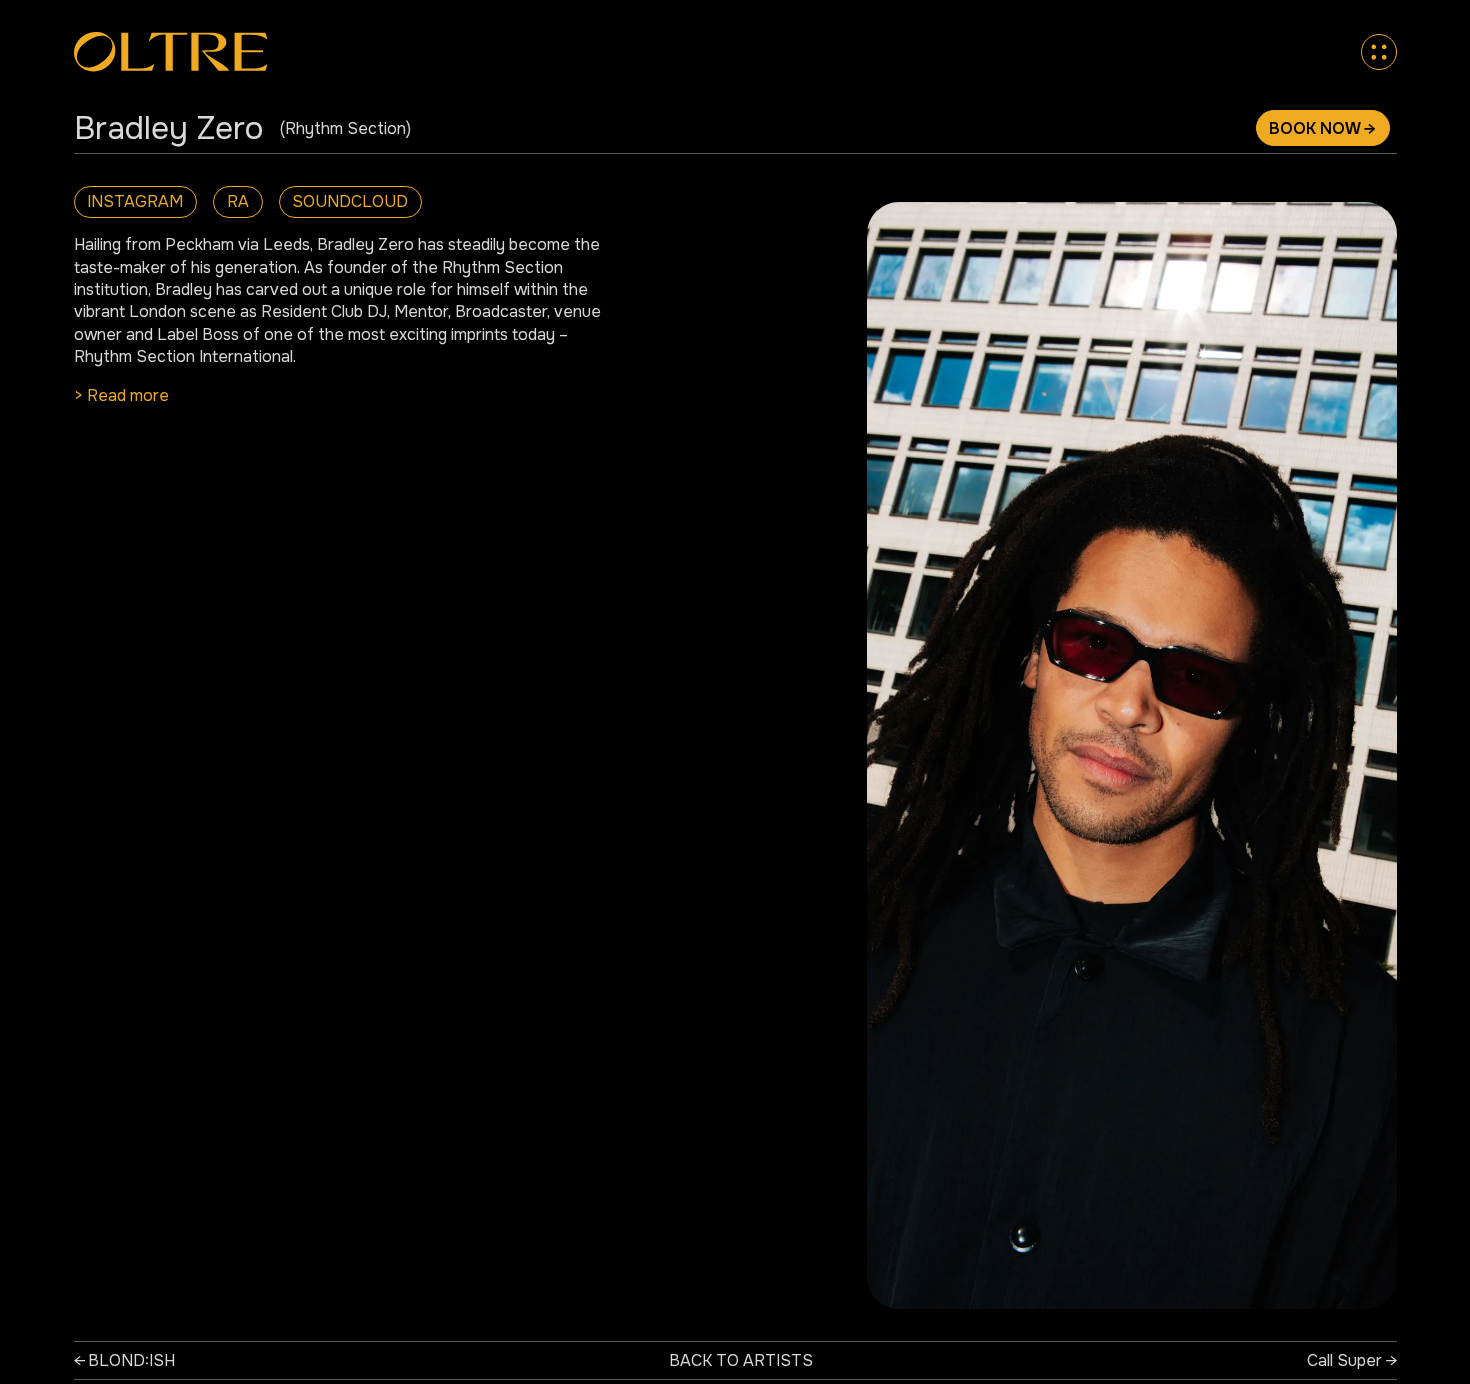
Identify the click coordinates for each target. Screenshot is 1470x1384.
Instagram (135, 201)
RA (238, 201)
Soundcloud (350, 201)
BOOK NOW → (1322, 128)
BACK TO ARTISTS (741, 1360)
